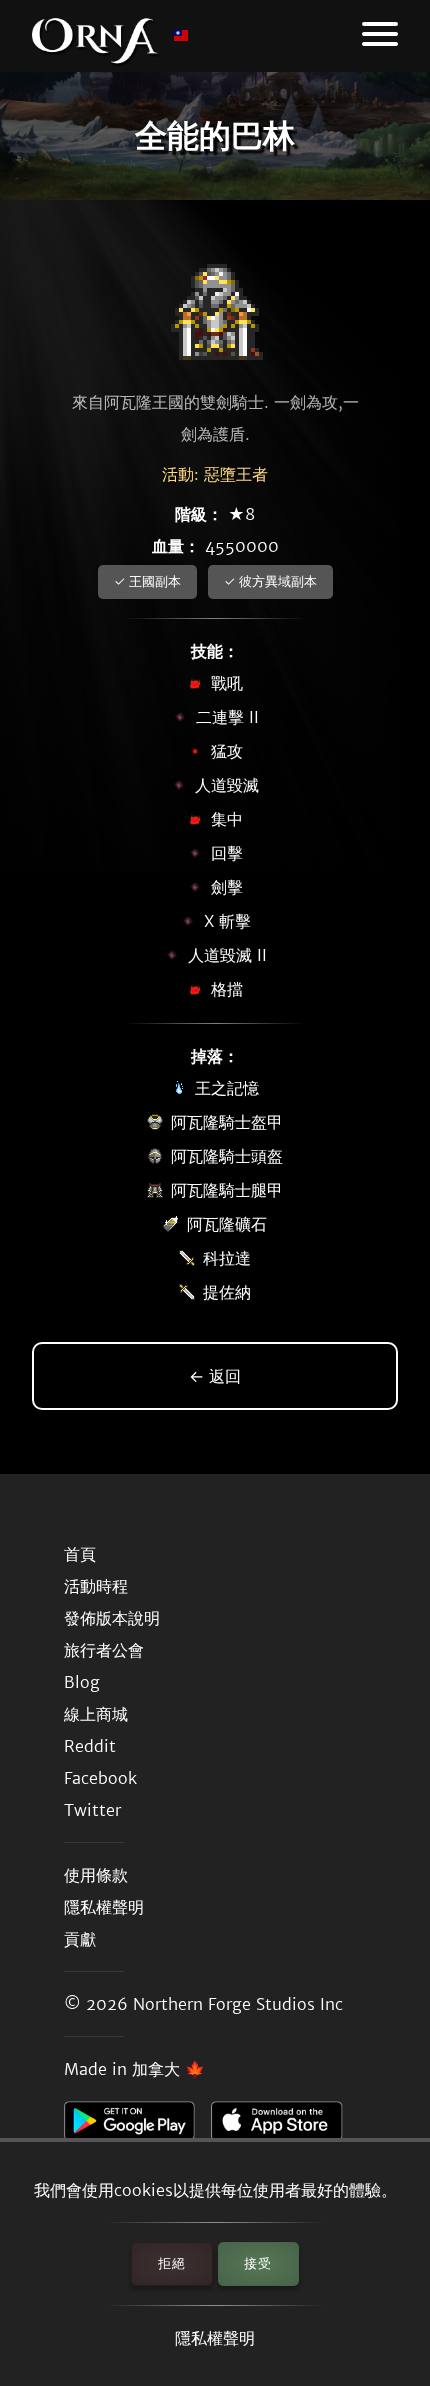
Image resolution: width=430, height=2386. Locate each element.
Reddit (90, 1746)
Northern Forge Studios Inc (238, 2004)
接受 (258, 2263)
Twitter (92, 1810)
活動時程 (96, 1586)
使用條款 (96, 1875)
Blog (82, 1682)
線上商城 (96, 1714)
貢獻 (80, 1939)
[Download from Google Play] (137, 2126)
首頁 (80, 1554)
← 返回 (215, 1376)
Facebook (100, 1778)
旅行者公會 (104, 1650)
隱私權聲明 (215, 2338)
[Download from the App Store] (284, 2126)
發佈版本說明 (112, 1618)
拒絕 (172, 2263)
